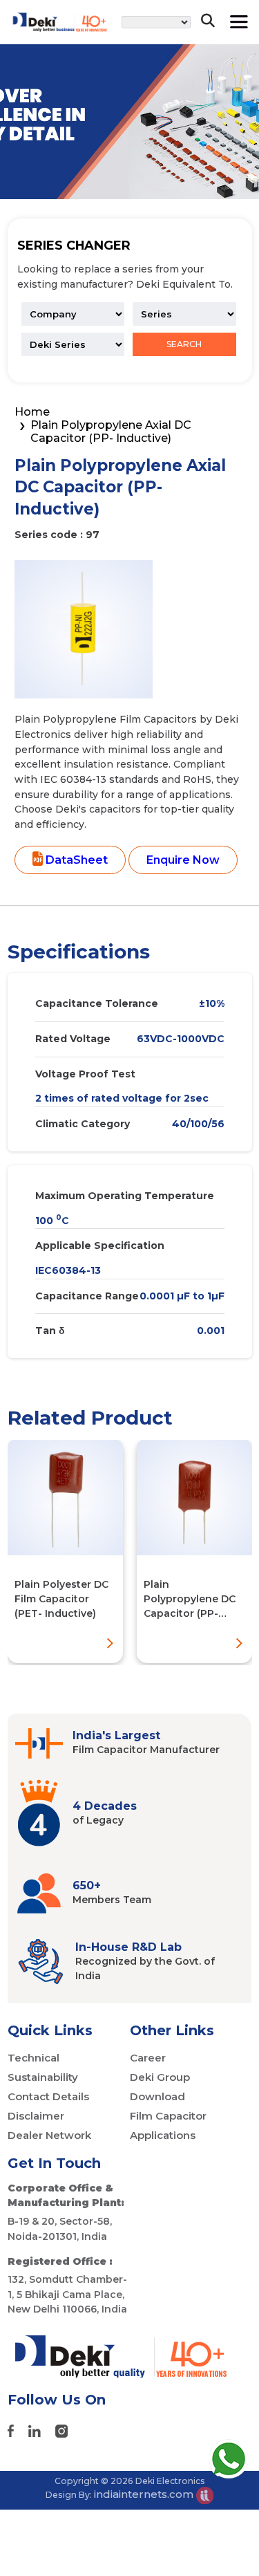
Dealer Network (49, 2135)
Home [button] (32, 412)
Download (157, 2096)
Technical (33, 2058)
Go (200, 65)
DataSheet (75, 860)
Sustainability (43, 2077)
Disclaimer (36, 2116)
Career (148, 2058)
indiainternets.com (145, 2494)
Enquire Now (183, 860)
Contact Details (48, 2096)
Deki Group (160, 2077)
